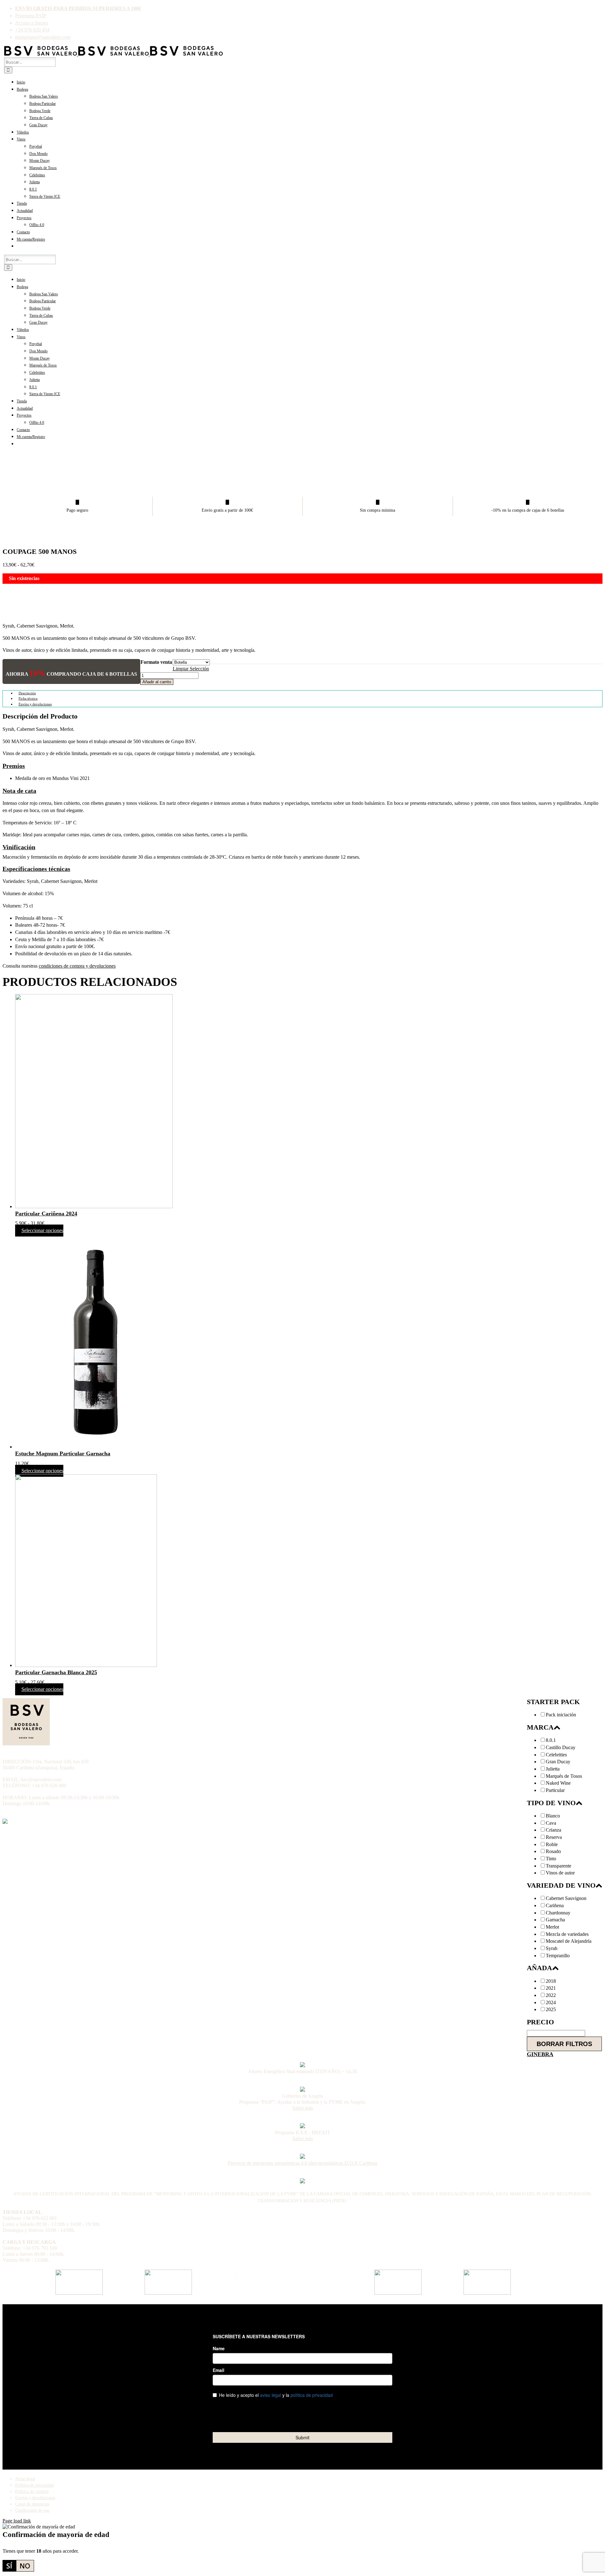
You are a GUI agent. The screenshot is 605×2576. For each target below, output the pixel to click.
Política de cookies (32, 2491)
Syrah (552, 1948)
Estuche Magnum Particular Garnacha (63, 1453)
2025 (551, 2010)
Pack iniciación (561, 1715)
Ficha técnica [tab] (28, 698)
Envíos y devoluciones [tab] (35, 704)
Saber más (303, 2108)
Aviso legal (25, 2479)
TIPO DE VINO (551, 1803)
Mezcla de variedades (567, 1934)
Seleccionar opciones (42, 1231)
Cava (551, 1823)
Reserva (554, 1837)
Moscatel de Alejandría (569, 1941)
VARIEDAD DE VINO (561, 1885)
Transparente (559, 1866)
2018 (551, 1981)
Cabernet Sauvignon (566, 1898)
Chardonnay (558, 1913)
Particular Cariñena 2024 (46, 1214)
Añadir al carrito (157, 682)
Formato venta (156, 662)
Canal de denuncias (32, 2504)
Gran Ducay (558, 1762)
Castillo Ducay (561, 1748)
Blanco (553, 1816)
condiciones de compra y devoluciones (77, 966)
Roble (552, 1845)
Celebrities (556, 1755)
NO (25, 2566)
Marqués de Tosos (564, 1776)
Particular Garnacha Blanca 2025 (56, 1672)
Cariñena (555, 1906)
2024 (551, 2003)
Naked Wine (558, 1783)
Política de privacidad (35, 2485)
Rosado (553, 1851)
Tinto (551, 1859)
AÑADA (539, 1968)
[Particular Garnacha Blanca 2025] (309, 1572)
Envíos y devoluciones (35, 2498)
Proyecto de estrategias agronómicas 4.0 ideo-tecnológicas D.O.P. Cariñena (302, 2163)
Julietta (553, 1769)
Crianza (553, 1830)
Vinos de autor (560, 1873)
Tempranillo (558, 1956)
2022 (551, 1995)
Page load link (17, 2521)
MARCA (540, 1727)
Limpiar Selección (191, 669)
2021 (551, 1988)
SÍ (9, 2566)
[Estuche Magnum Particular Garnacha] (309, 1342)
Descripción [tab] (27, 693)
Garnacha (555, 1920)
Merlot (552, 1927)
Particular (555, 1790)
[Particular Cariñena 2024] (309, 1102)
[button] (14, 766)
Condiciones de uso (32, 2510)
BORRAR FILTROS (564, 2044)
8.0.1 (551, 1740)
